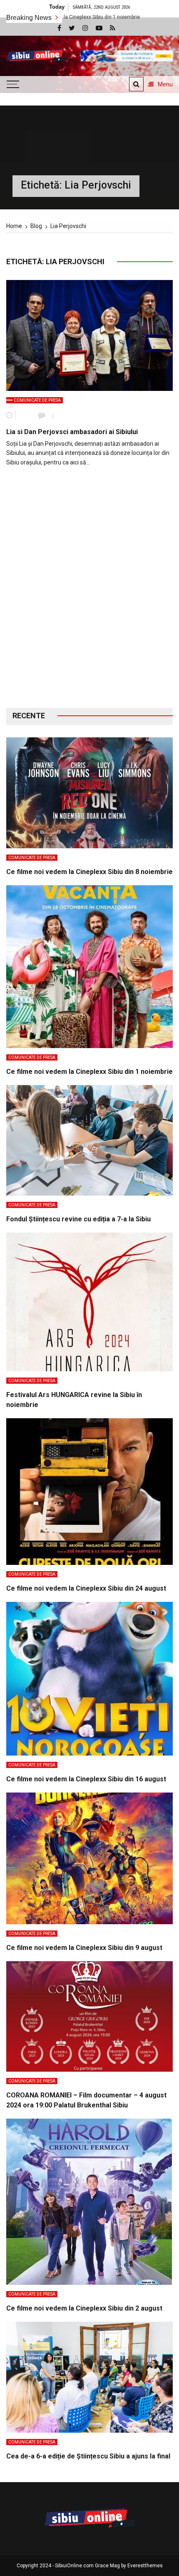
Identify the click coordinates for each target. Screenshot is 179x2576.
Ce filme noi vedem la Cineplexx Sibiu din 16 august (86, 1779)
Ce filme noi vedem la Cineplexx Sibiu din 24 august (86, 1588)
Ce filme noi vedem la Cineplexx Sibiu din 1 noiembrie (89, 1072)
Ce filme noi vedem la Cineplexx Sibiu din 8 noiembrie (89, 872)
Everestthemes (145, 2566)
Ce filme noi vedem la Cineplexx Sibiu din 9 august (84, 1948)
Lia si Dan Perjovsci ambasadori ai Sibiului (72, 432)
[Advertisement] (89, 594)
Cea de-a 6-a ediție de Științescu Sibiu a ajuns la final (88, 2456)
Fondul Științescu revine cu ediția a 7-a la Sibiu (78, 1219)
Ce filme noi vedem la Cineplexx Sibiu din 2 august (84, 2308)
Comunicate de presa (37, 400)
